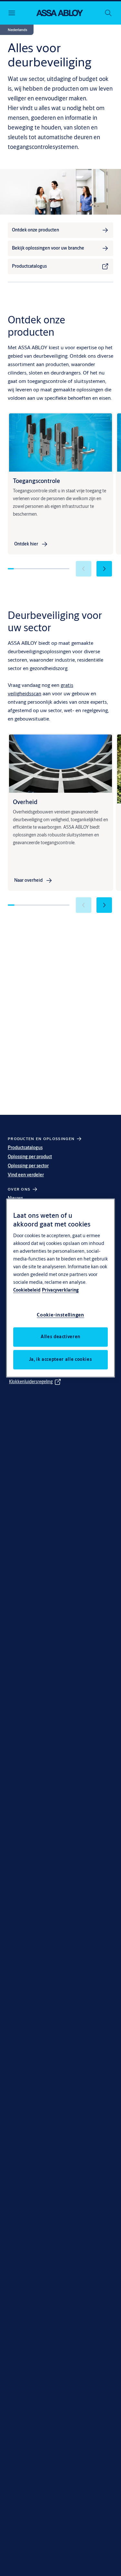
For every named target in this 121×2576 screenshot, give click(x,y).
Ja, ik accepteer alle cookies (61, 1360)
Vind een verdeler (26, 1175)
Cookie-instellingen (60, 1315)
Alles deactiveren (60, 1337)
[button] (17, 30)
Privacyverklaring (60, 1290)
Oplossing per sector (28, 1166)
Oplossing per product (30, 1157)
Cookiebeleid (27, 1290)
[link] (60, 230)
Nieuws (15, 1198)
